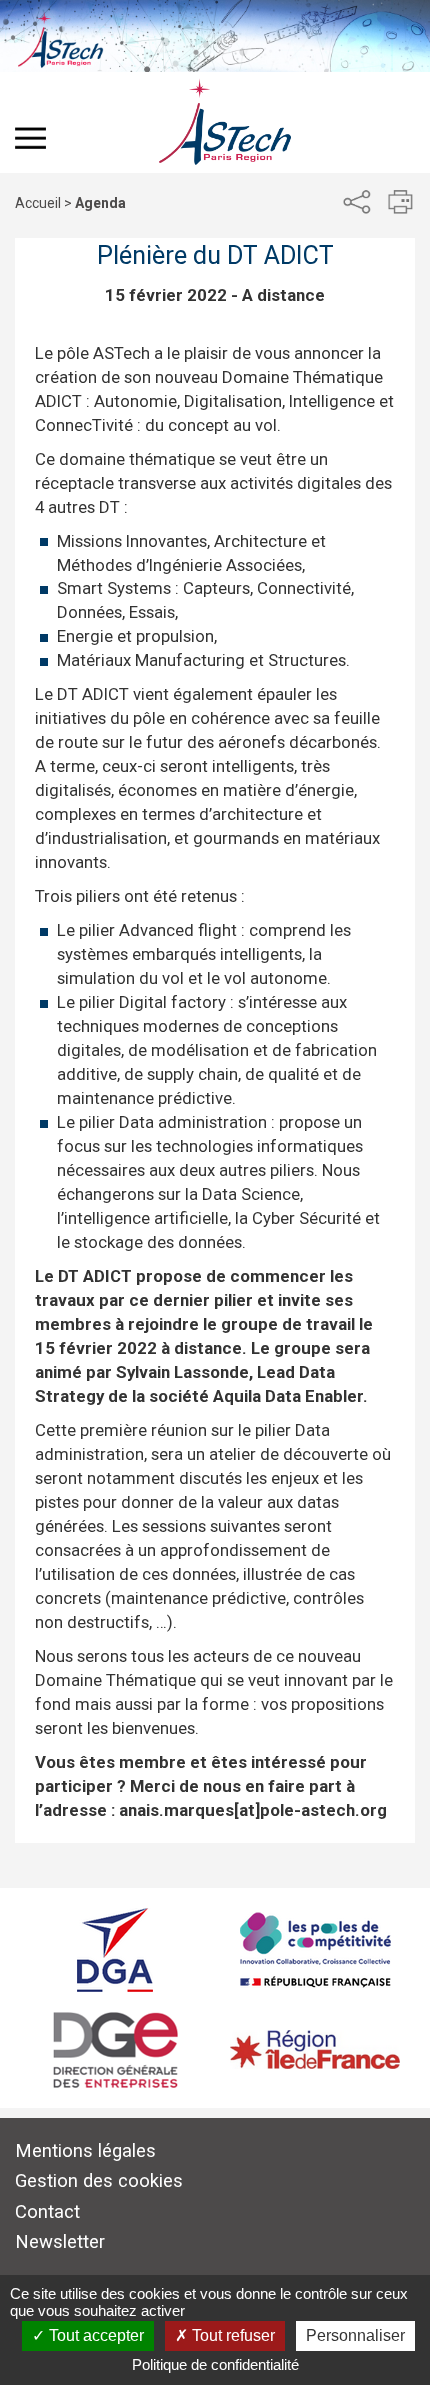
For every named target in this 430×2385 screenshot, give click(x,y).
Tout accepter (94, 2335)
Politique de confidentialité (215, 2364)
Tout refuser (231, 2335)
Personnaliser (355, 2335)
